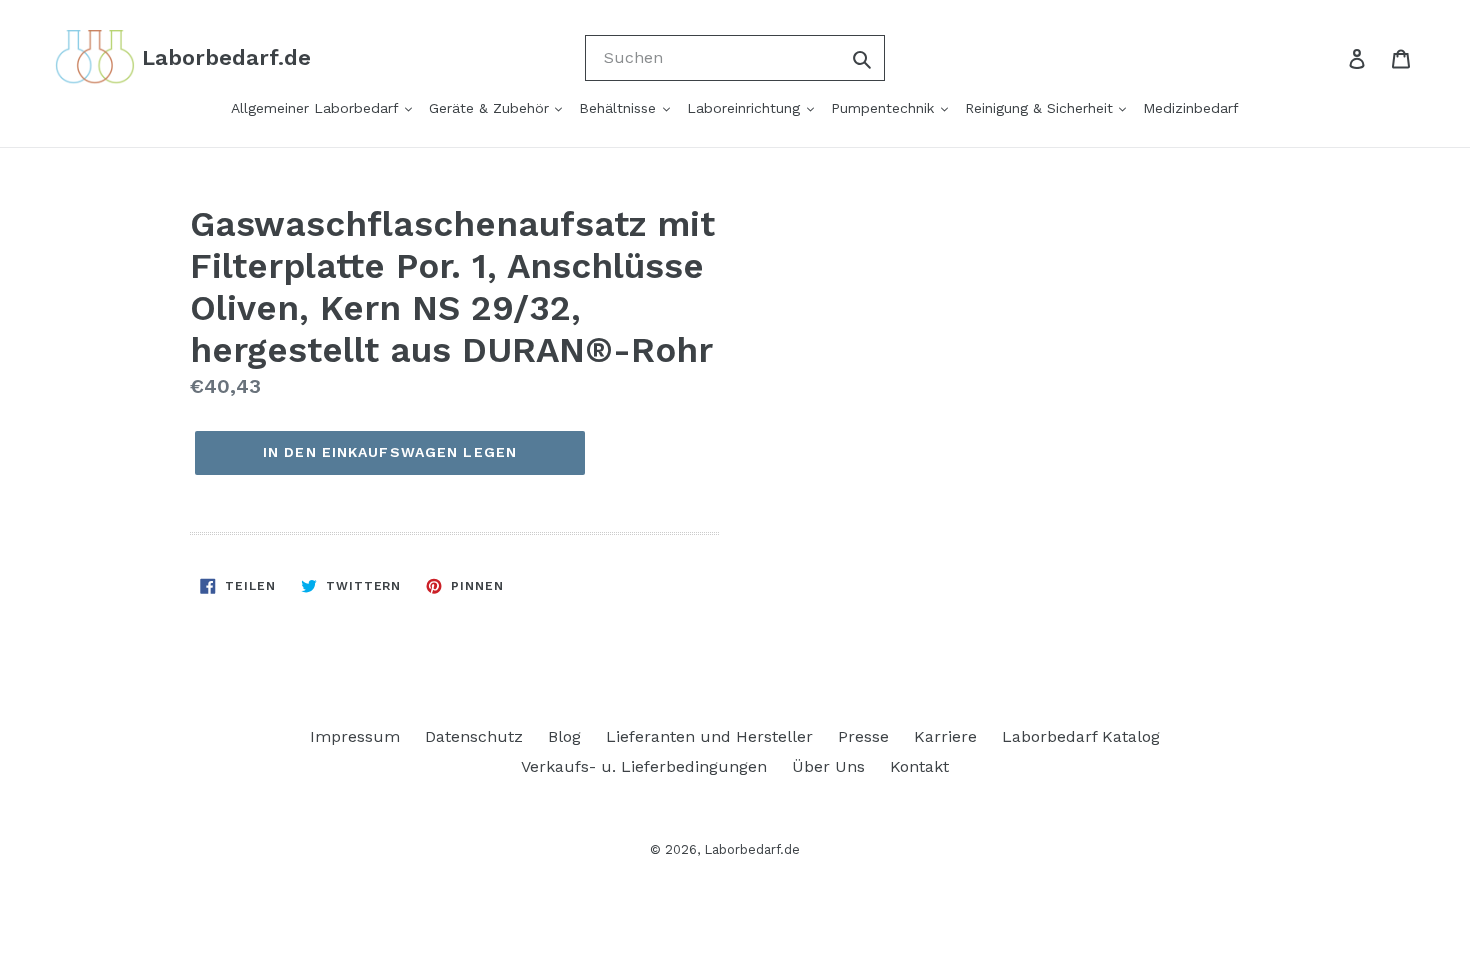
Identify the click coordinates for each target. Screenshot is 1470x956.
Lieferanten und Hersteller (709, 736)
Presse (863, 736)
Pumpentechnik (885, 108)
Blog (564, 736)
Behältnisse (620, 108)
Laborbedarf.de (752, 849)
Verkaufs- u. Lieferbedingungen (644, 766)
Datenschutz (474, 736)
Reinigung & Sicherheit (1041, 108)
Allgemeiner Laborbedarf (317, 108)
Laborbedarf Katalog (1081, 736)
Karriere (945, 736)
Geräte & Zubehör (491, 108)
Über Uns (828, 766)
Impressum (355, 736)
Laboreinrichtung (746, 108)
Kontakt (919, 766)
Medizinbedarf (1191, 108)
